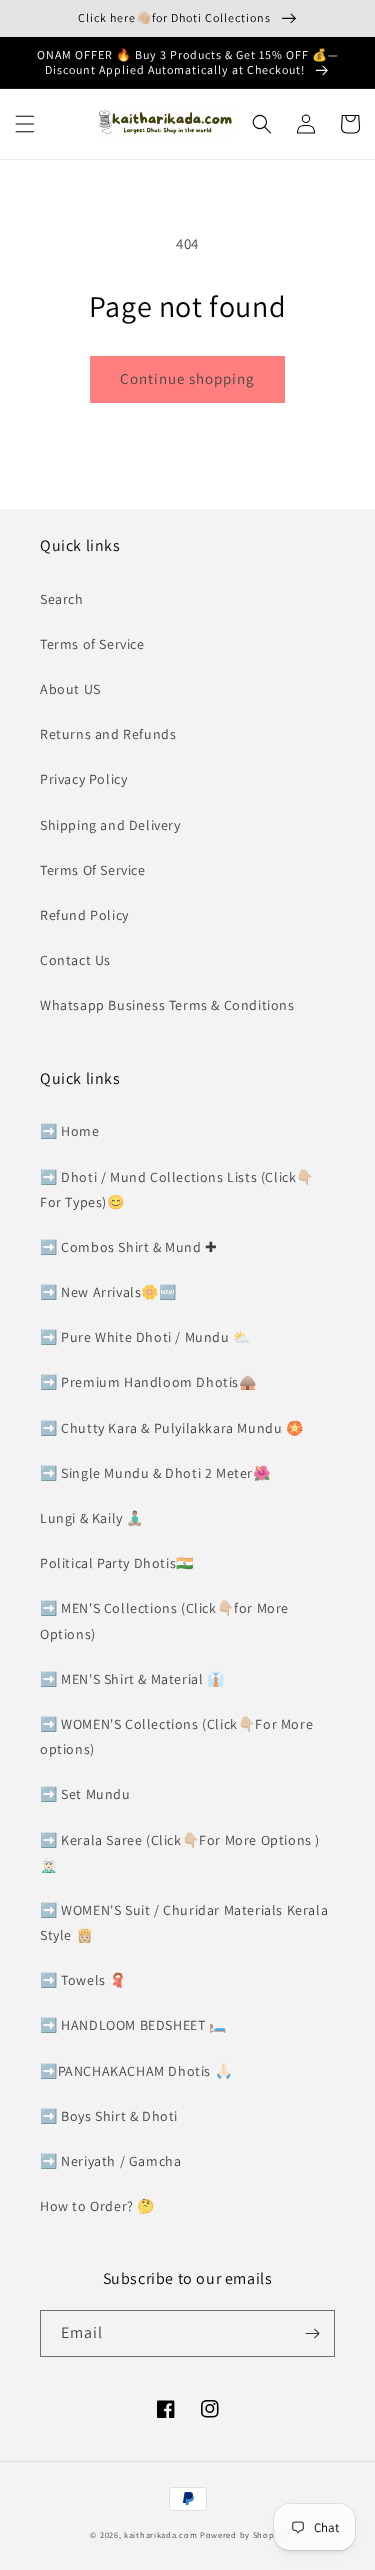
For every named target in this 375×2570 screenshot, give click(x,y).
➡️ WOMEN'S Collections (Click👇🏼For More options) (176, 1736)
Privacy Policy (83, 779)
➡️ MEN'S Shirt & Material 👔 (132, 1679)
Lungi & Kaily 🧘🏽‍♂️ (92, 1518)
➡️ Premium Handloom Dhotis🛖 (148, 1382)
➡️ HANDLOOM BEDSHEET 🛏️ (133, 2025)
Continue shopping (187, 378)
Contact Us (75, 960)
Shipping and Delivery (110, 825)
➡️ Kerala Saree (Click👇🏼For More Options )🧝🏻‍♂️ (180, 1852)
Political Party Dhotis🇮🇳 (117, 1563)
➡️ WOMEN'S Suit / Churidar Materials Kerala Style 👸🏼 (184, 1922)
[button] (25, 124)
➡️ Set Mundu (85, 1794)
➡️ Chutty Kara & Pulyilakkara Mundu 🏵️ (172, 1428)
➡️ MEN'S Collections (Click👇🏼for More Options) (164, 1620)
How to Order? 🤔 (97, 2206)
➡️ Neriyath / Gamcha (110, 2161)
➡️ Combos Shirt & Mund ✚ (129, 1247)
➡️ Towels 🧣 (83, 1980)
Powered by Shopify (242, 2534)
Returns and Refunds (108, 734)
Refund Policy (84, 915)
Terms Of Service (93, 870)
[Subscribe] (312, 2333)
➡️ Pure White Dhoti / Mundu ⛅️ (145, 1337)
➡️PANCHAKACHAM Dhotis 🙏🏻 (136, 2071)
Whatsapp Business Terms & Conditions (167, 1005)
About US (70, 689)
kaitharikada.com (160, 2534)
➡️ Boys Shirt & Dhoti (109, 2116)
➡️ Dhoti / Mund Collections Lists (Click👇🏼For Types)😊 (177, 1189)
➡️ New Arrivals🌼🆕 (108, 1292)
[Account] (306, 124)
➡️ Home (70, 1131)
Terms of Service (92, 644)
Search (62, 599)
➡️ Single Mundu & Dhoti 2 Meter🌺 (155, 1473)
